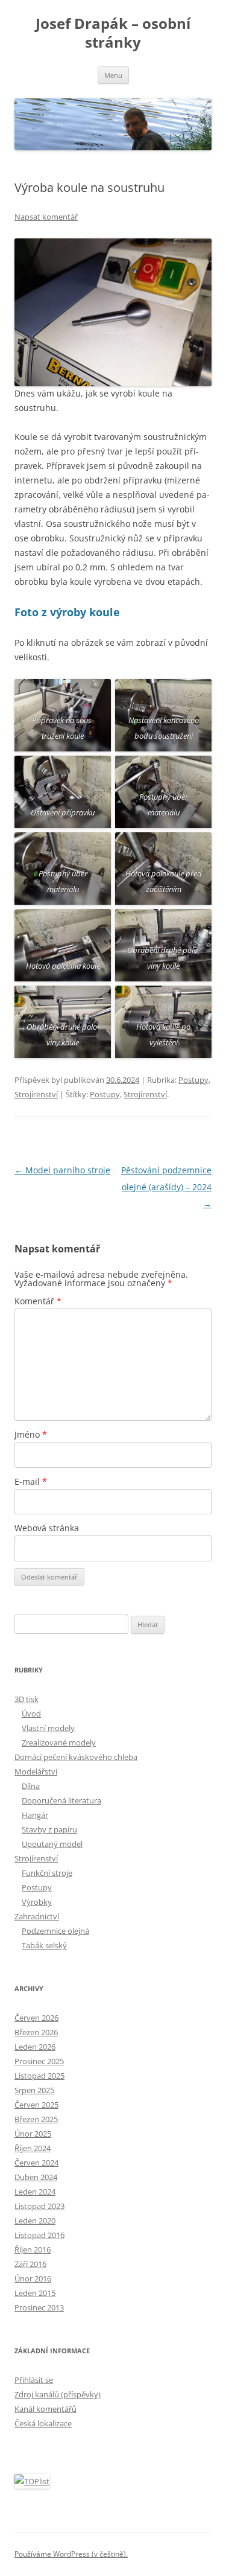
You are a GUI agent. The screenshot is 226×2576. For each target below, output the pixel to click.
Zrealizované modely (59, 1742)
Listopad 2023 (39, 2206)
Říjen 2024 (33, 2148)
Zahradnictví (37, 1916)
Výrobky (37, 1902)
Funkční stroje (47, 1873)
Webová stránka (47, 1528)
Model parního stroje (62, 1170)
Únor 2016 (33, 2278)
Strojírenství (36, 1094)
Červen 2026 (36, 2018)
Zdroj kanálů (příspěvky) (58, 2394)
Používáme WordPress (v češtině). (71, 2554)
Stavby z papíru (49, 1829)
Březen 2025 (36, 2119)
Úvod (31, 1714)
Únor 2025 (33, 2134)
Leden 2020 (35, 2221)
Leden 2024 (35, 2192)
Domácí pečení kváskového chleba (76, 1757)
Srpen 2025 (34, 2090)
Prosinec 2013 (39, 2307)
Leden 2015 (35, 2293)
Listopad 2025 (39, 2076)
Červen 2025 (36, 2105)
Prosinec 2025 (39, 2061)
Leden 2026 (35, 2047)
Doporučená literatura (61, 1800)
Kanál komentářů (46, 2409)
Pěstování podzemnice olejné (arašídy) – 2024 (166, 1187)
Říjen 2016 (33, 2249)
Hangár (35, 1815)
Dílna (31, 1786)
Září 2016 (30, 2264)
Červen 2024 (36, 2163)
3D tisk (27, 1699)
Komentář (38, 1301)
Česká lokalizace (43, 2423)
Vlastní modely (48, 1728)
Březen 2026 (36, 2032)
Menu (113, 75)
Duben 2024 (36, 2177)
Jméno (31, 1434)
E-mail (31, 1481)
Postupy (193, 1080)
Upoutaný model (52, 1844)
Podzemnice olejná (55, 1931)
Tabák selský (44, 1945)
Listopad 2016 (39, 2235)
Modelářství (36, 1771)
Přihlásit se (34, 2380)
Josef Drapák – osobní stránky (113, 33)
